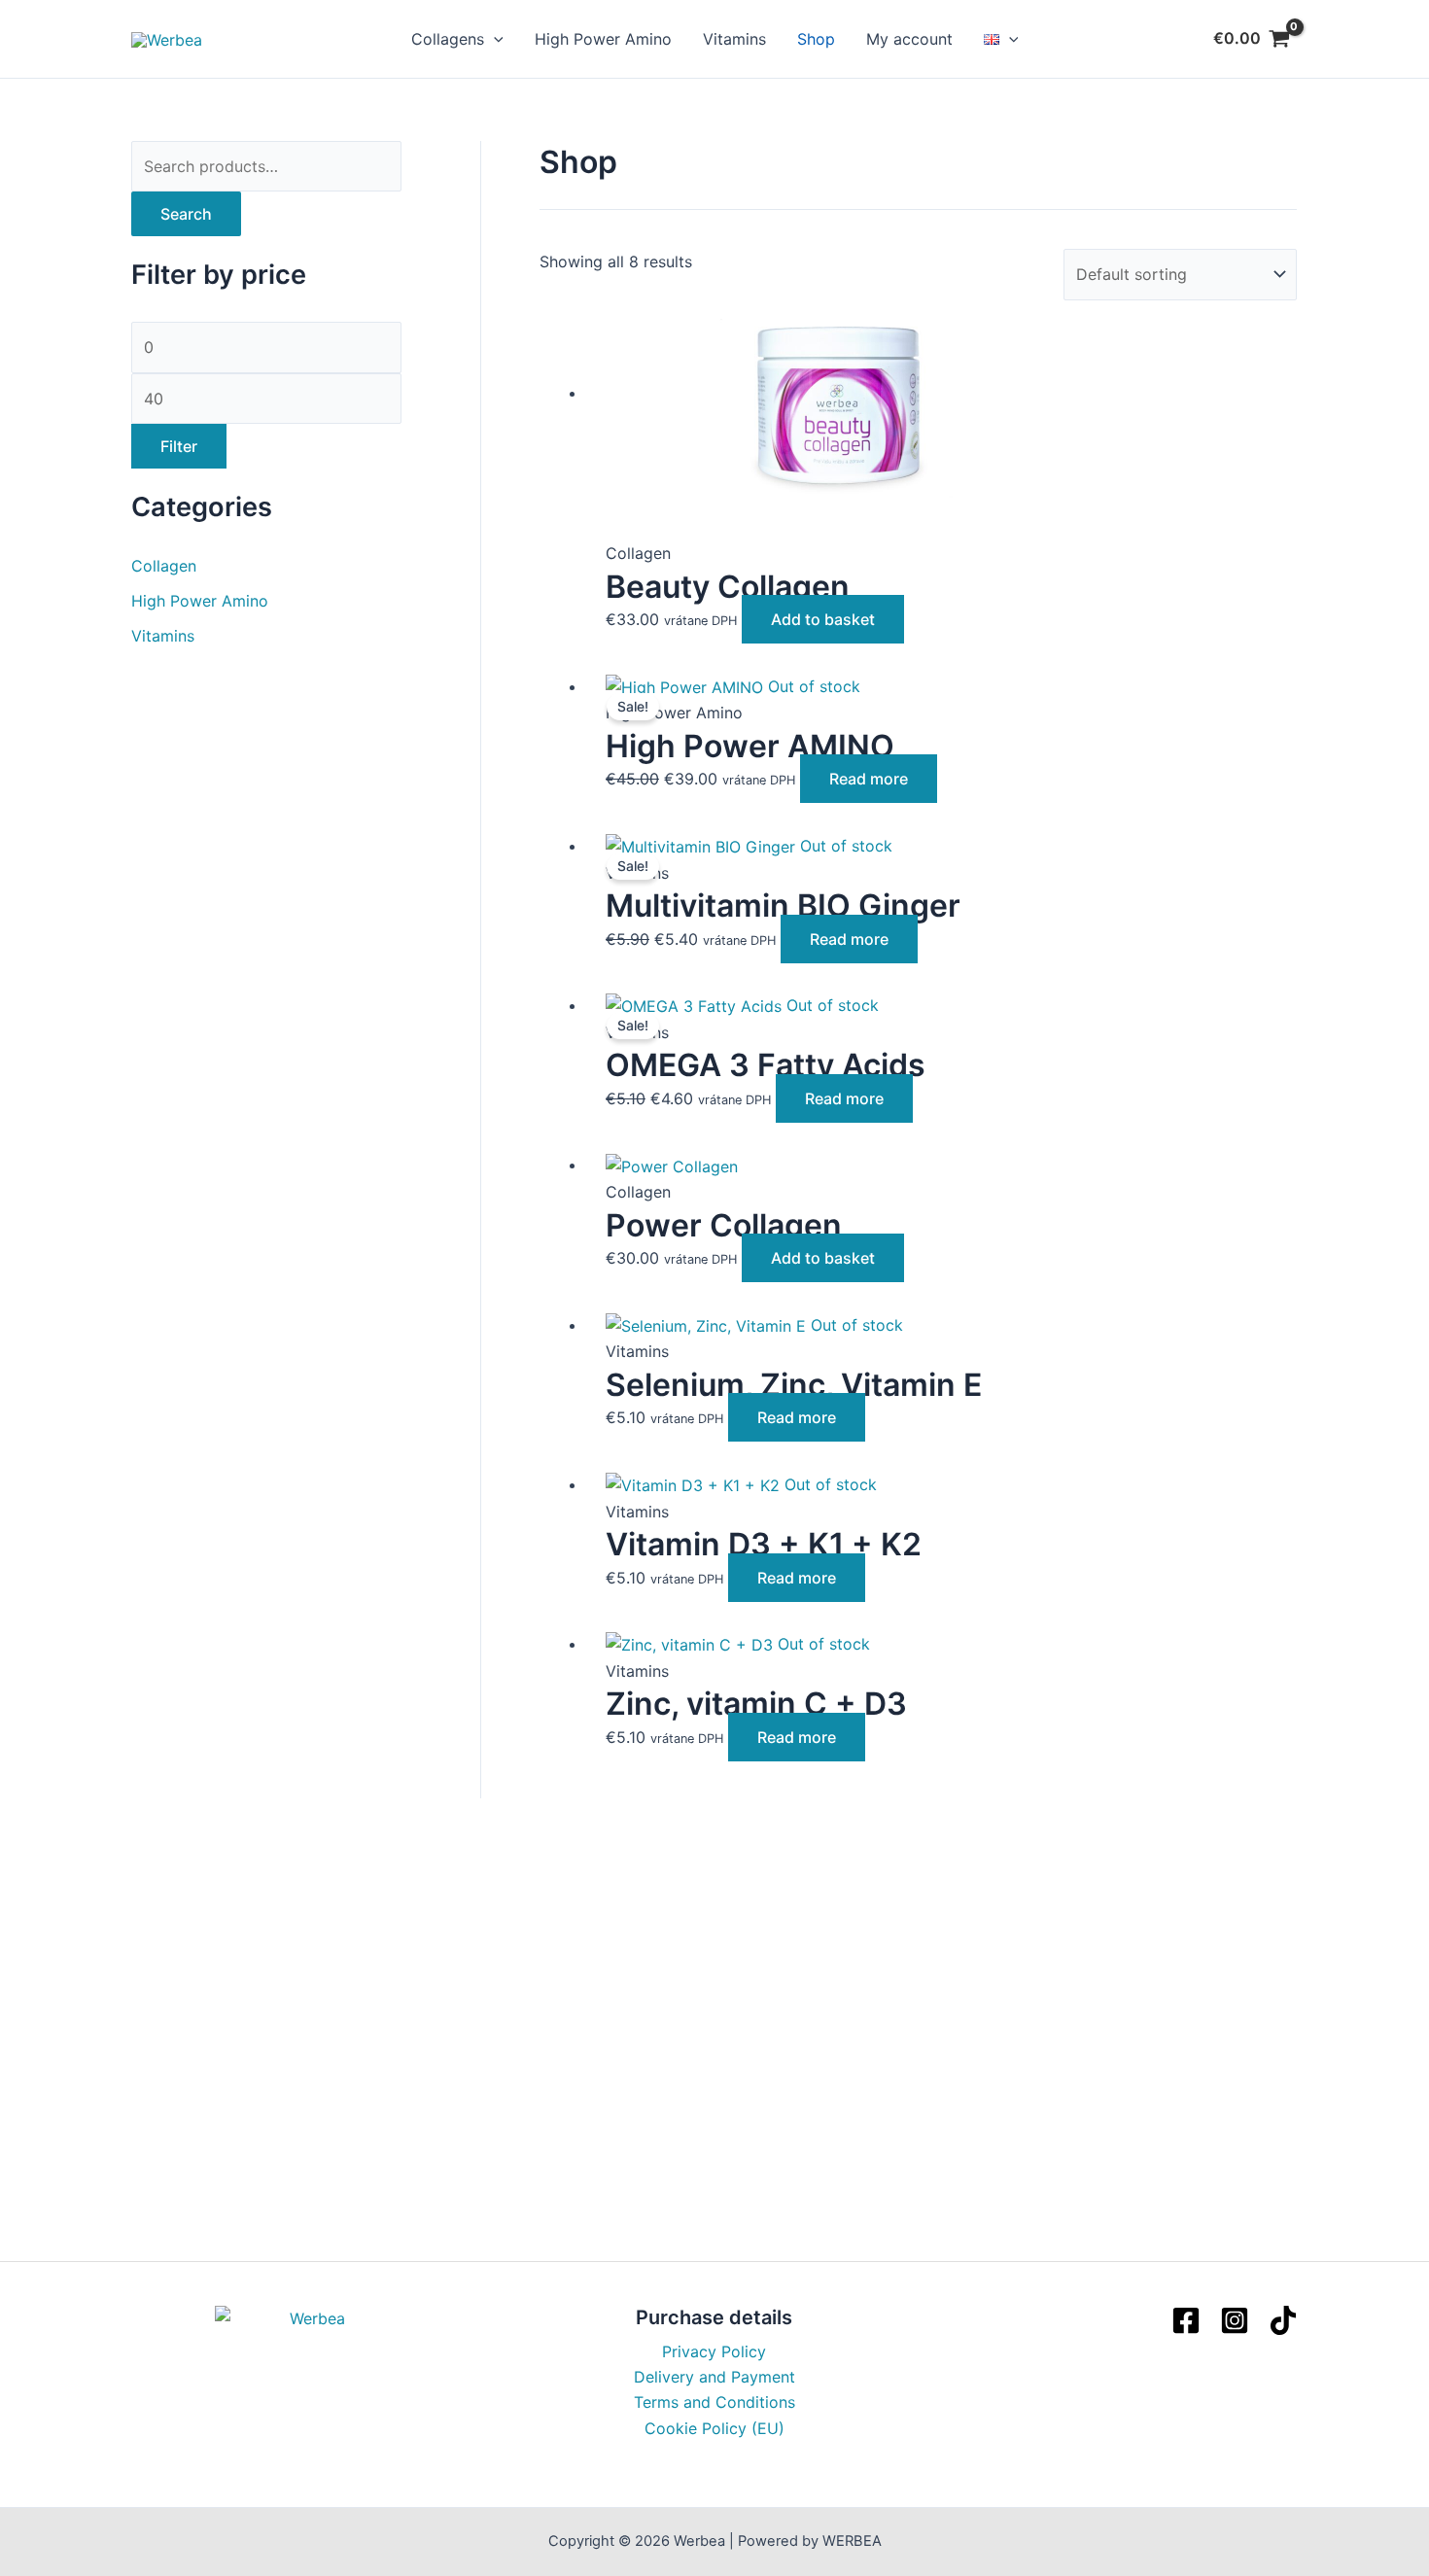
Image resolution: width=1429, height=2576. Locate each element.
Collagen (164, 566)
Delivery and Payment (714, 2377)
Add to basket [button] (823, 619)
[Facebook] (1186, 2320)
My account (909, 39)
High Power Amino (603, 39)
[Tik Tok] (1283, 2320)
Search (186, 214)
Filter (179, 446)
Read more (869, 779)
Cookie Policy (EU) (714, 2428)
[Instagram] (1235, 2320)
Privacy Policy (714, 2351)
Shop (816, 39)
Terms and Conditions (714, 2402)
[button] (494, 39)
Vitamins (734, 39)
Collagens (448, 39)
